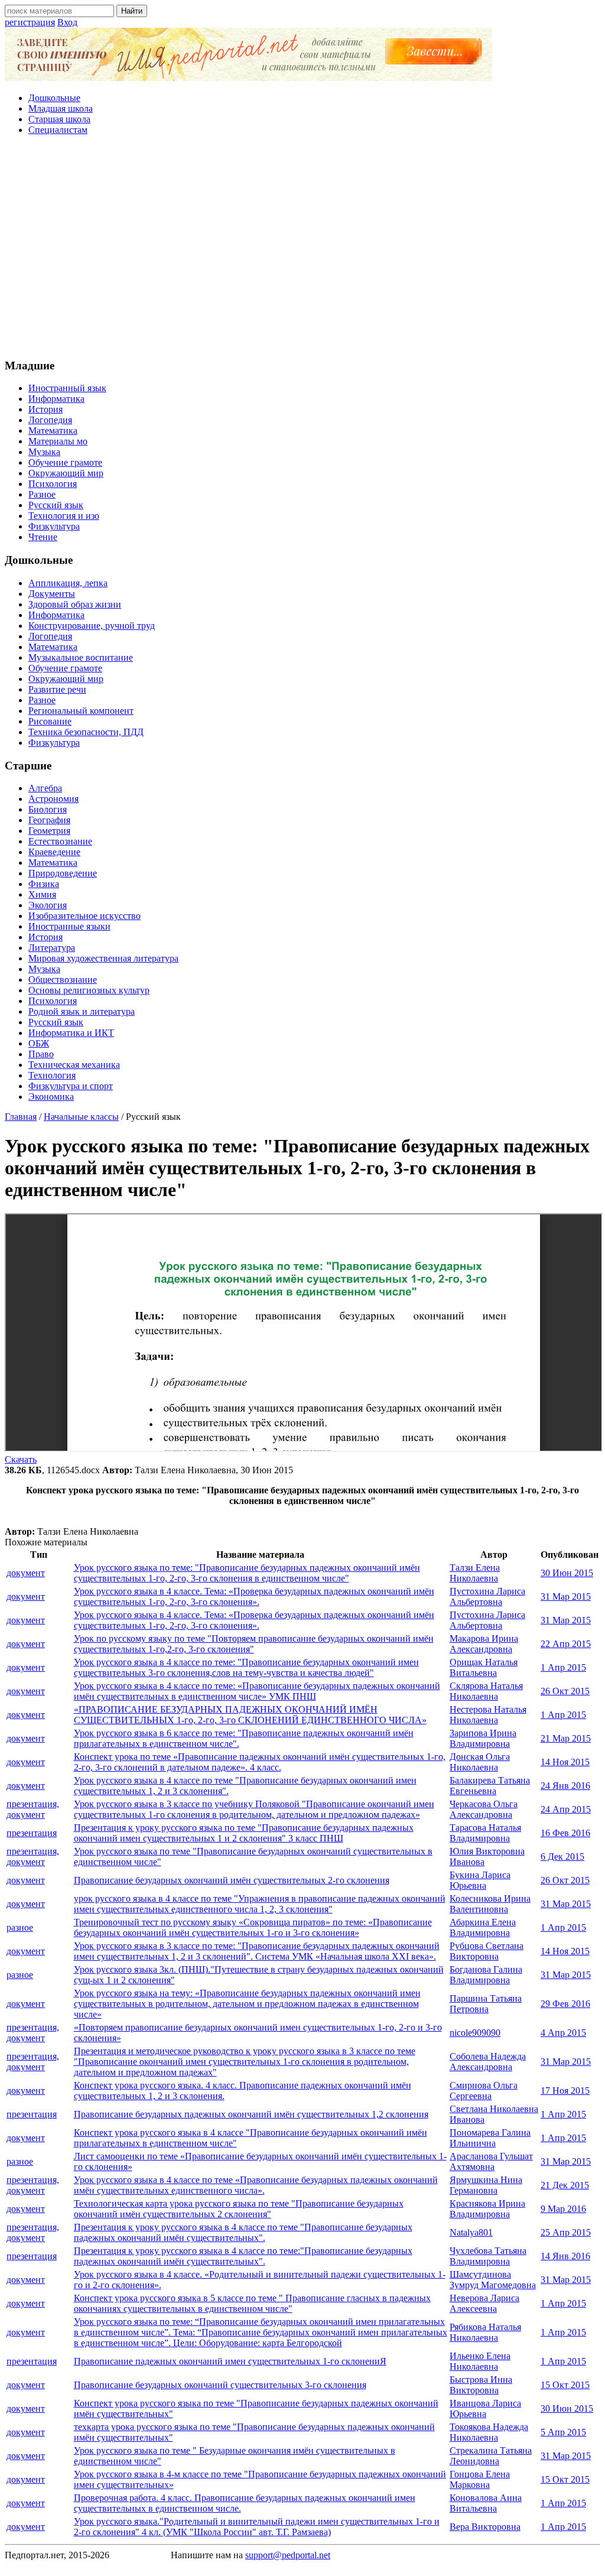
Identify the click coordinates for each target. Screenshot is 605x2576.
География (49, 820)
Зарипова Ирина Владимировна (483, 1738)
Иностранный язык (67, 388)
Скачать (21, 1459)
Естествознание (60, 841)
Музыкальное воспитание (81, 657)
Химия (42, 894)
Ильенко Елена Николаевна (480, 2361)
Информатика (56, 399)
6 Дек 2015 (562, 1857)
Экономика (51, 1097)
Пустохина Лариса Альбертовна (487, 1596)
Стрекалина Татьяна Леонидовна (491, 2456)
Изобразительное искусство (84, 916)
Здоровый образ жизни (75, 604)
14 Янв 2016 (565, 2256)
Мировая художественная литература (103, 958)
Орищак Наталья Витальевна (484, 1667)
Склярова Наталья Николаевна (486, 1691)
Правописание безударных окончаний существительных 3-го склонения (220, 2385)
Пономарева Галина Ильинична (490, 2138)
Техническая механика (74, 1065)
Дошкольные (54, 98)
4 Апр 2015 (563, 2033)
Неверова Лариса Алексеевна (484, 2303)
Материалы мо (58, 441)
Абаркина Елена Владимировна (483, 1927)
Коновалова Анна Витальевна (486, 2503)
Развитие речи (57, 689)
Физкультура (54, 526)
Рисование (50, 721)
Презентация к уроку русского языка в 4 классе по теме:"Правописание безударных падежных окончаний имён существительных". (243, 2256)
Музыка (44, 452)
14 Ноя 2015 (565, 1762)
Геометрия (49, 831)
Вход (67, 22)
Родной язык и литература (82, 1011)
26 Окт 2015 (565, 1691)
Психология (53, 484)
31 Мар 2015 (566, 1596)
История (45, 409)
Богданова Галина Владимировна (486, 1975)
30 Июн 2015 (567, 1573)
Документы (52, 594)
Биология (48, 809)
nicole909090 (475, 2033)
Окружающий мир (66, 473)
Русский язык (56, 505)
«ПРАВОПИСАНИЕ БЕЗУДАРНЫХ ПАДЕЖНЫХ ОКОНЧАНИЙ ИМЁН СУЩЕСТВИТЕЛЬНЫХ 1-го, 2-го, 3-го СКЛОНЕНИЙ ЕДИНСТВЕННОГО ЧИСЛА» (250, 1715)
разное (20, 1927)
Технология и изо (64, 516)
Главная (21, 1117)
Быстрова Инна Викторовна (481, 2385)
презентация (32, 1833)
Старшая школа (59, 119)
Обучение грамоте (65, 462)
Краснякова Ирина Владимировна (487, 2209)
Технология (52, 1075)
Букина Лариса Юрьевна (480, 1880)
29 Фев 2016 (565, 2004)
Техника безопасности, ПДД (86, 732)
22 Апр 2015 (566, 1644)
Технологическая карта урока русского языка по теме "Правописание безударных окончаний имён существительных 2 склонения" (239, 2209)
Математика (53, 431)
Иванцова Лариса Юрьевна (485, 2408)
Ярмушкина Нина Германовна (486, 2185)
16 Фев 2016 (565, 1833)
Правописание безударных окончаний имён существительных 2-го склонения (232, 1880)
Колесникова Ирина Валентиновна (490, 1904)
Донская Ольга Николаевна (480, 1762)
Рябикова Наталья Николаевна (485, 2332)
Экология (48, 905)
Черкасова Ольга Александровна (484, 1809)
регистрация (30, 22)
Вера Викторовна (485, 2527)
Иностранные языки (69, 926)
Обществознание (63, 980)
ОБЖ (39, 1043)
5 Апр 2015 (563, 2432)
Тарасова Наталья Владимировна (485, 1833)
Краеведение (54, 852)
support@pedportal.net (288, 2555)
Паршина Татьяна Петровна (486, 2004)
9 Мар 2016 (563, 2209)
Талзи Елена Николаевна (475, 1573)
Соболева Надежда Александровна (488, 2062)
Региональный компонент (81, 711)
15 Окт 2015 (565, 2385)
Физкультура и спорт (71, 1086)
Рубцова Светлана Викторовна (487, 1951)
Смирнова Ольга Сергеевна (484, 2091)
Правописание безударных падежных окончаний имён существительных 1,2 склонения (251, 2114)
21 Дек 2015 (565, 2185)
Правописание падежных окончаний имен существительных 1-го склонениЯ (230, 2361)
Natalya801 (471, 2232)
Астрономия (53, 799)
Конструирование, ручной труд (92, 626)
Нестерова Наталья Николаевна (488, 1715)
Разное (42, 494)
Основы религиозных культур (89, 990)
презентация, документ (33, 1809)
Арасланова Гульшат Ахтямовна (491, 2161)
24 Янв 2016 (565, 1786)
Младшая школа (61, 108)
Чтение (43, 537)
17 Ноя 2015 (565, 2091)
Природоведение (63, 873)
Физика (44, 884)
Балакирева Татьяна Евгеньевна (490, 1786)
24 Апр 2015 (566, 1809)
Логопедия (50, 420)
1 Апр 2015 (563, 1667)
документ (26, 1573)
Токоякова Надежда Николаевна (489, 2432)
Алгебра (45, 788)
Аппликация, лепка (68, 583)
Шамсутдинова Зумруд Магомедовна (493, 2280)
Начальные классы (81, 1117)
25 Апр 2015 (566, 2232)
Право (41, 1054)
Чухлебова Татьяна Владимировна (488, 2256)
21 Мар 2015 (566, 1738)
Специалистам (58, 130)
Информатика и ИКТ (71, 1033)
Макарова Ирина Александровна (484, 1644)
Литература (52, 948)
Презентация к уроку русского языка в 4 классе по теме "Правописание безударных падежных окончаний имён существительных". (243, 2232)
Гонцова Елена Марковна (480, 2479)
